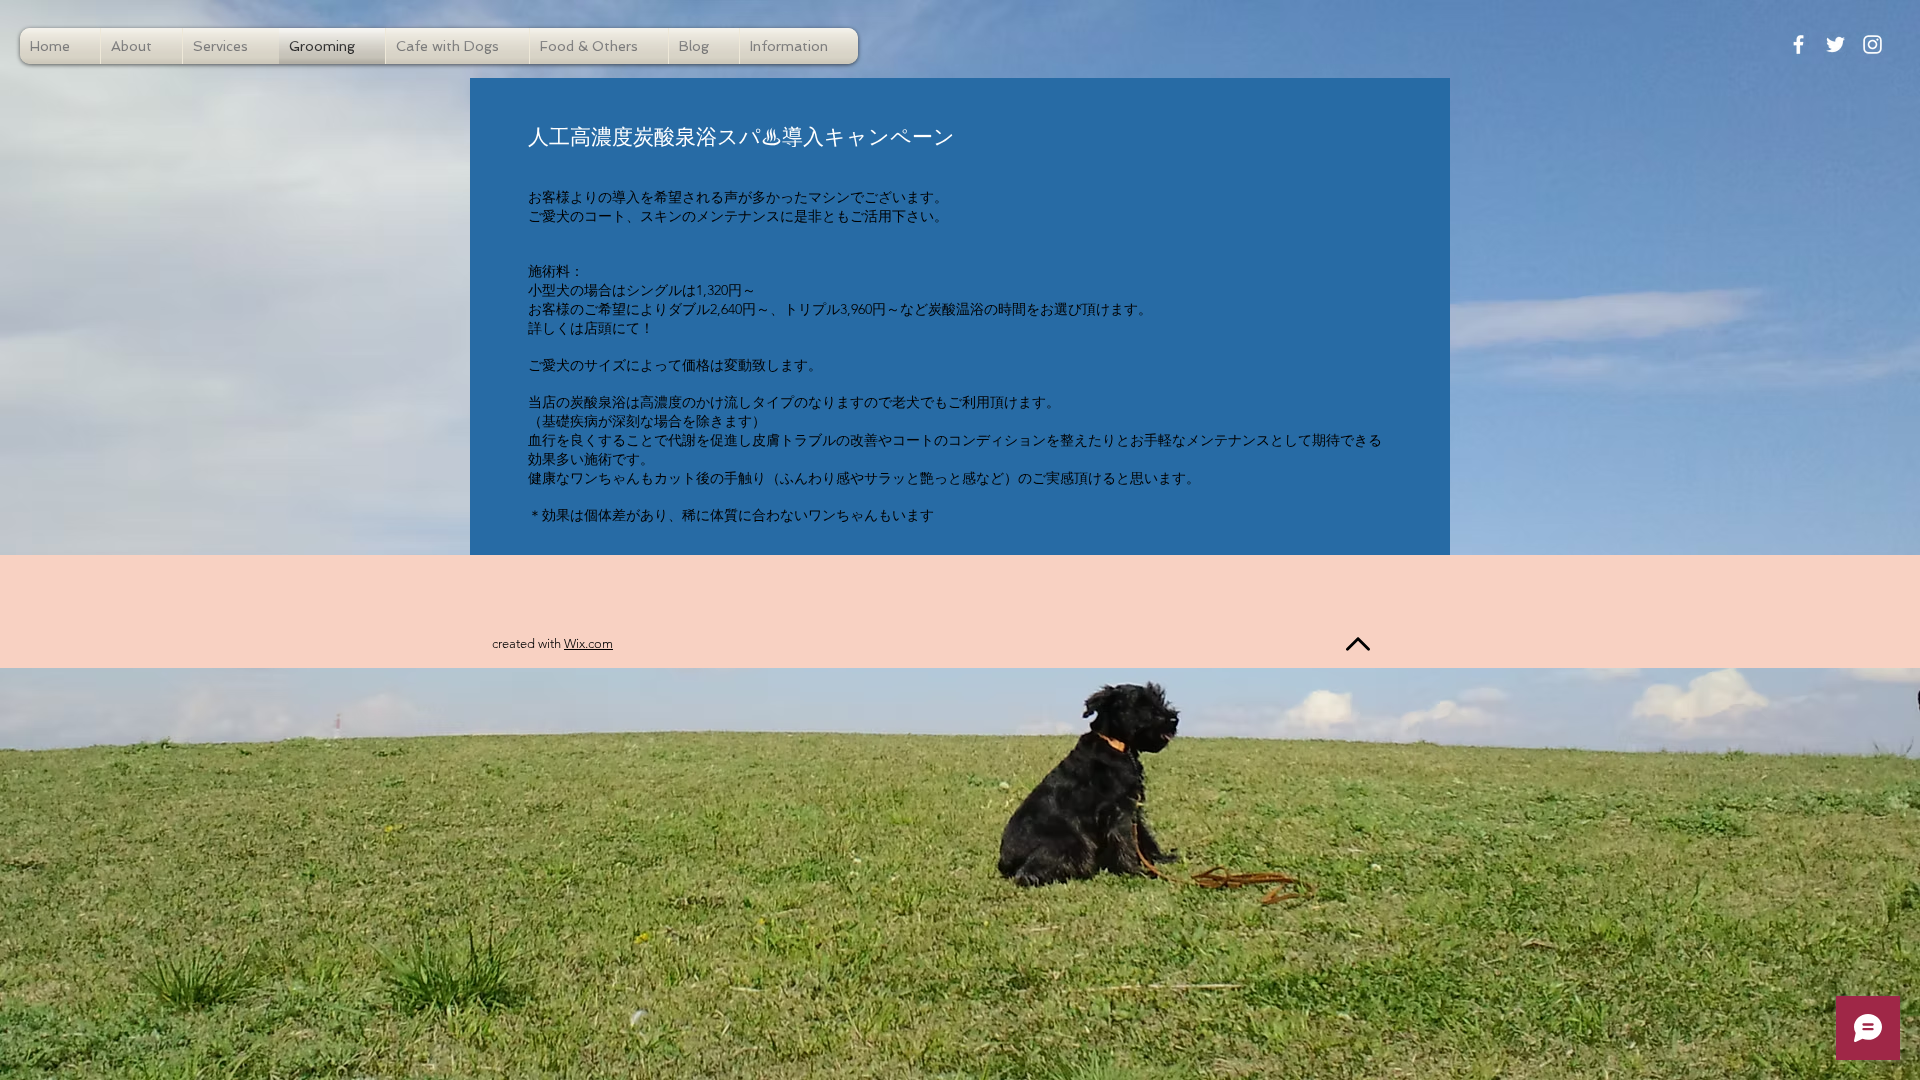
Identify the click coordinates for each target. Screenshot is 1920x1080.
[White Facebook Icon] (1798, 44)
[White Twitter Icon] (1835, 44)
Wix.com (588, 643)
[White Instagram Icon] (1872, 44)
